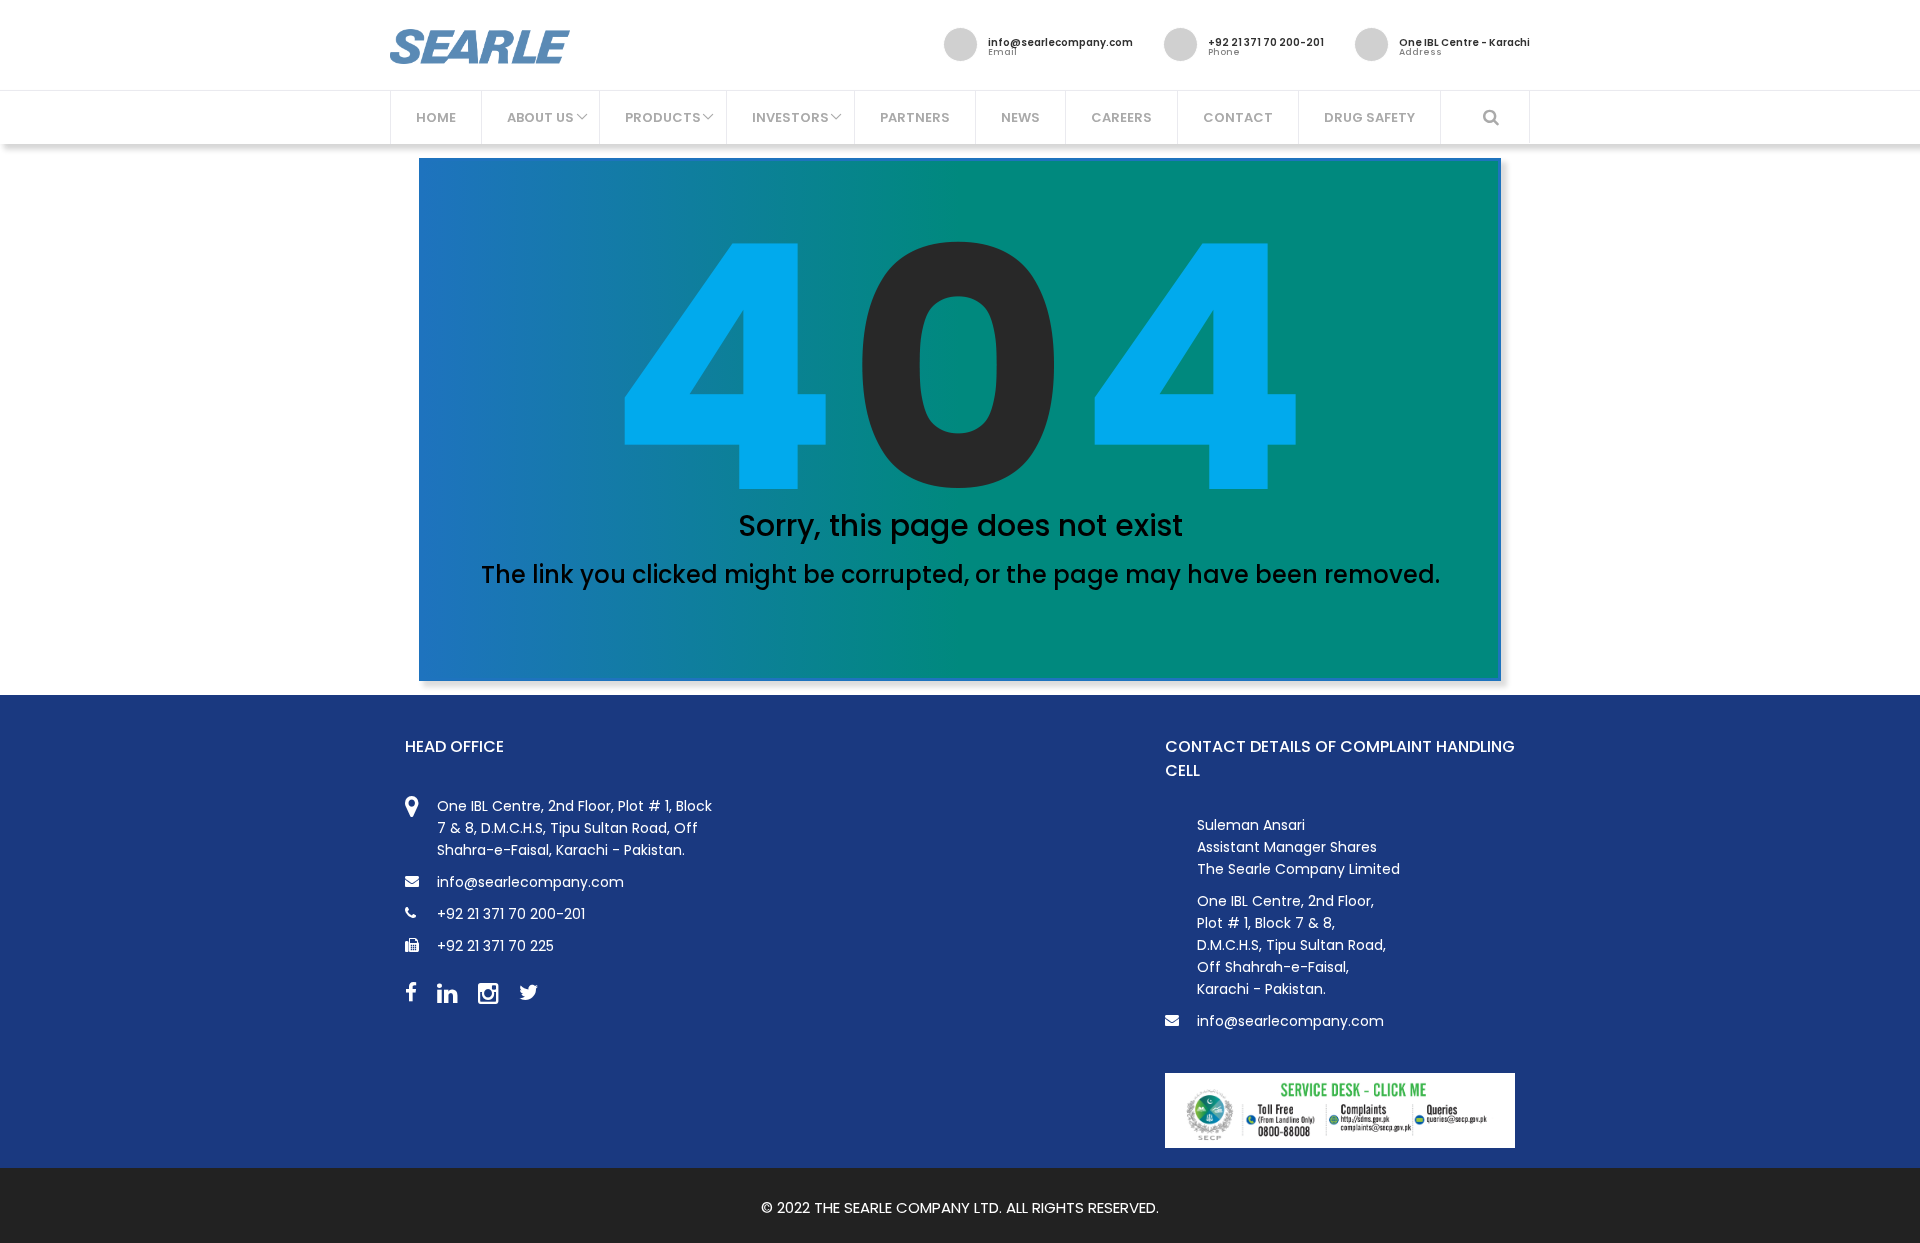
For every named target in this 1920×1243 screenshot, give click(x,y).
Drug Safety (1369, 117)
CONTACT (1238, 117)
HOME (436, 117)
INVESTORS (790, 117)
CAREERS (1121, 117)
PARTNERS (915, 117)
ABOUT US (540, 117)
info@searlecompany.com (1290, 1021)
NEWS (1020, 117)
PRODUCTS (663, 117)
